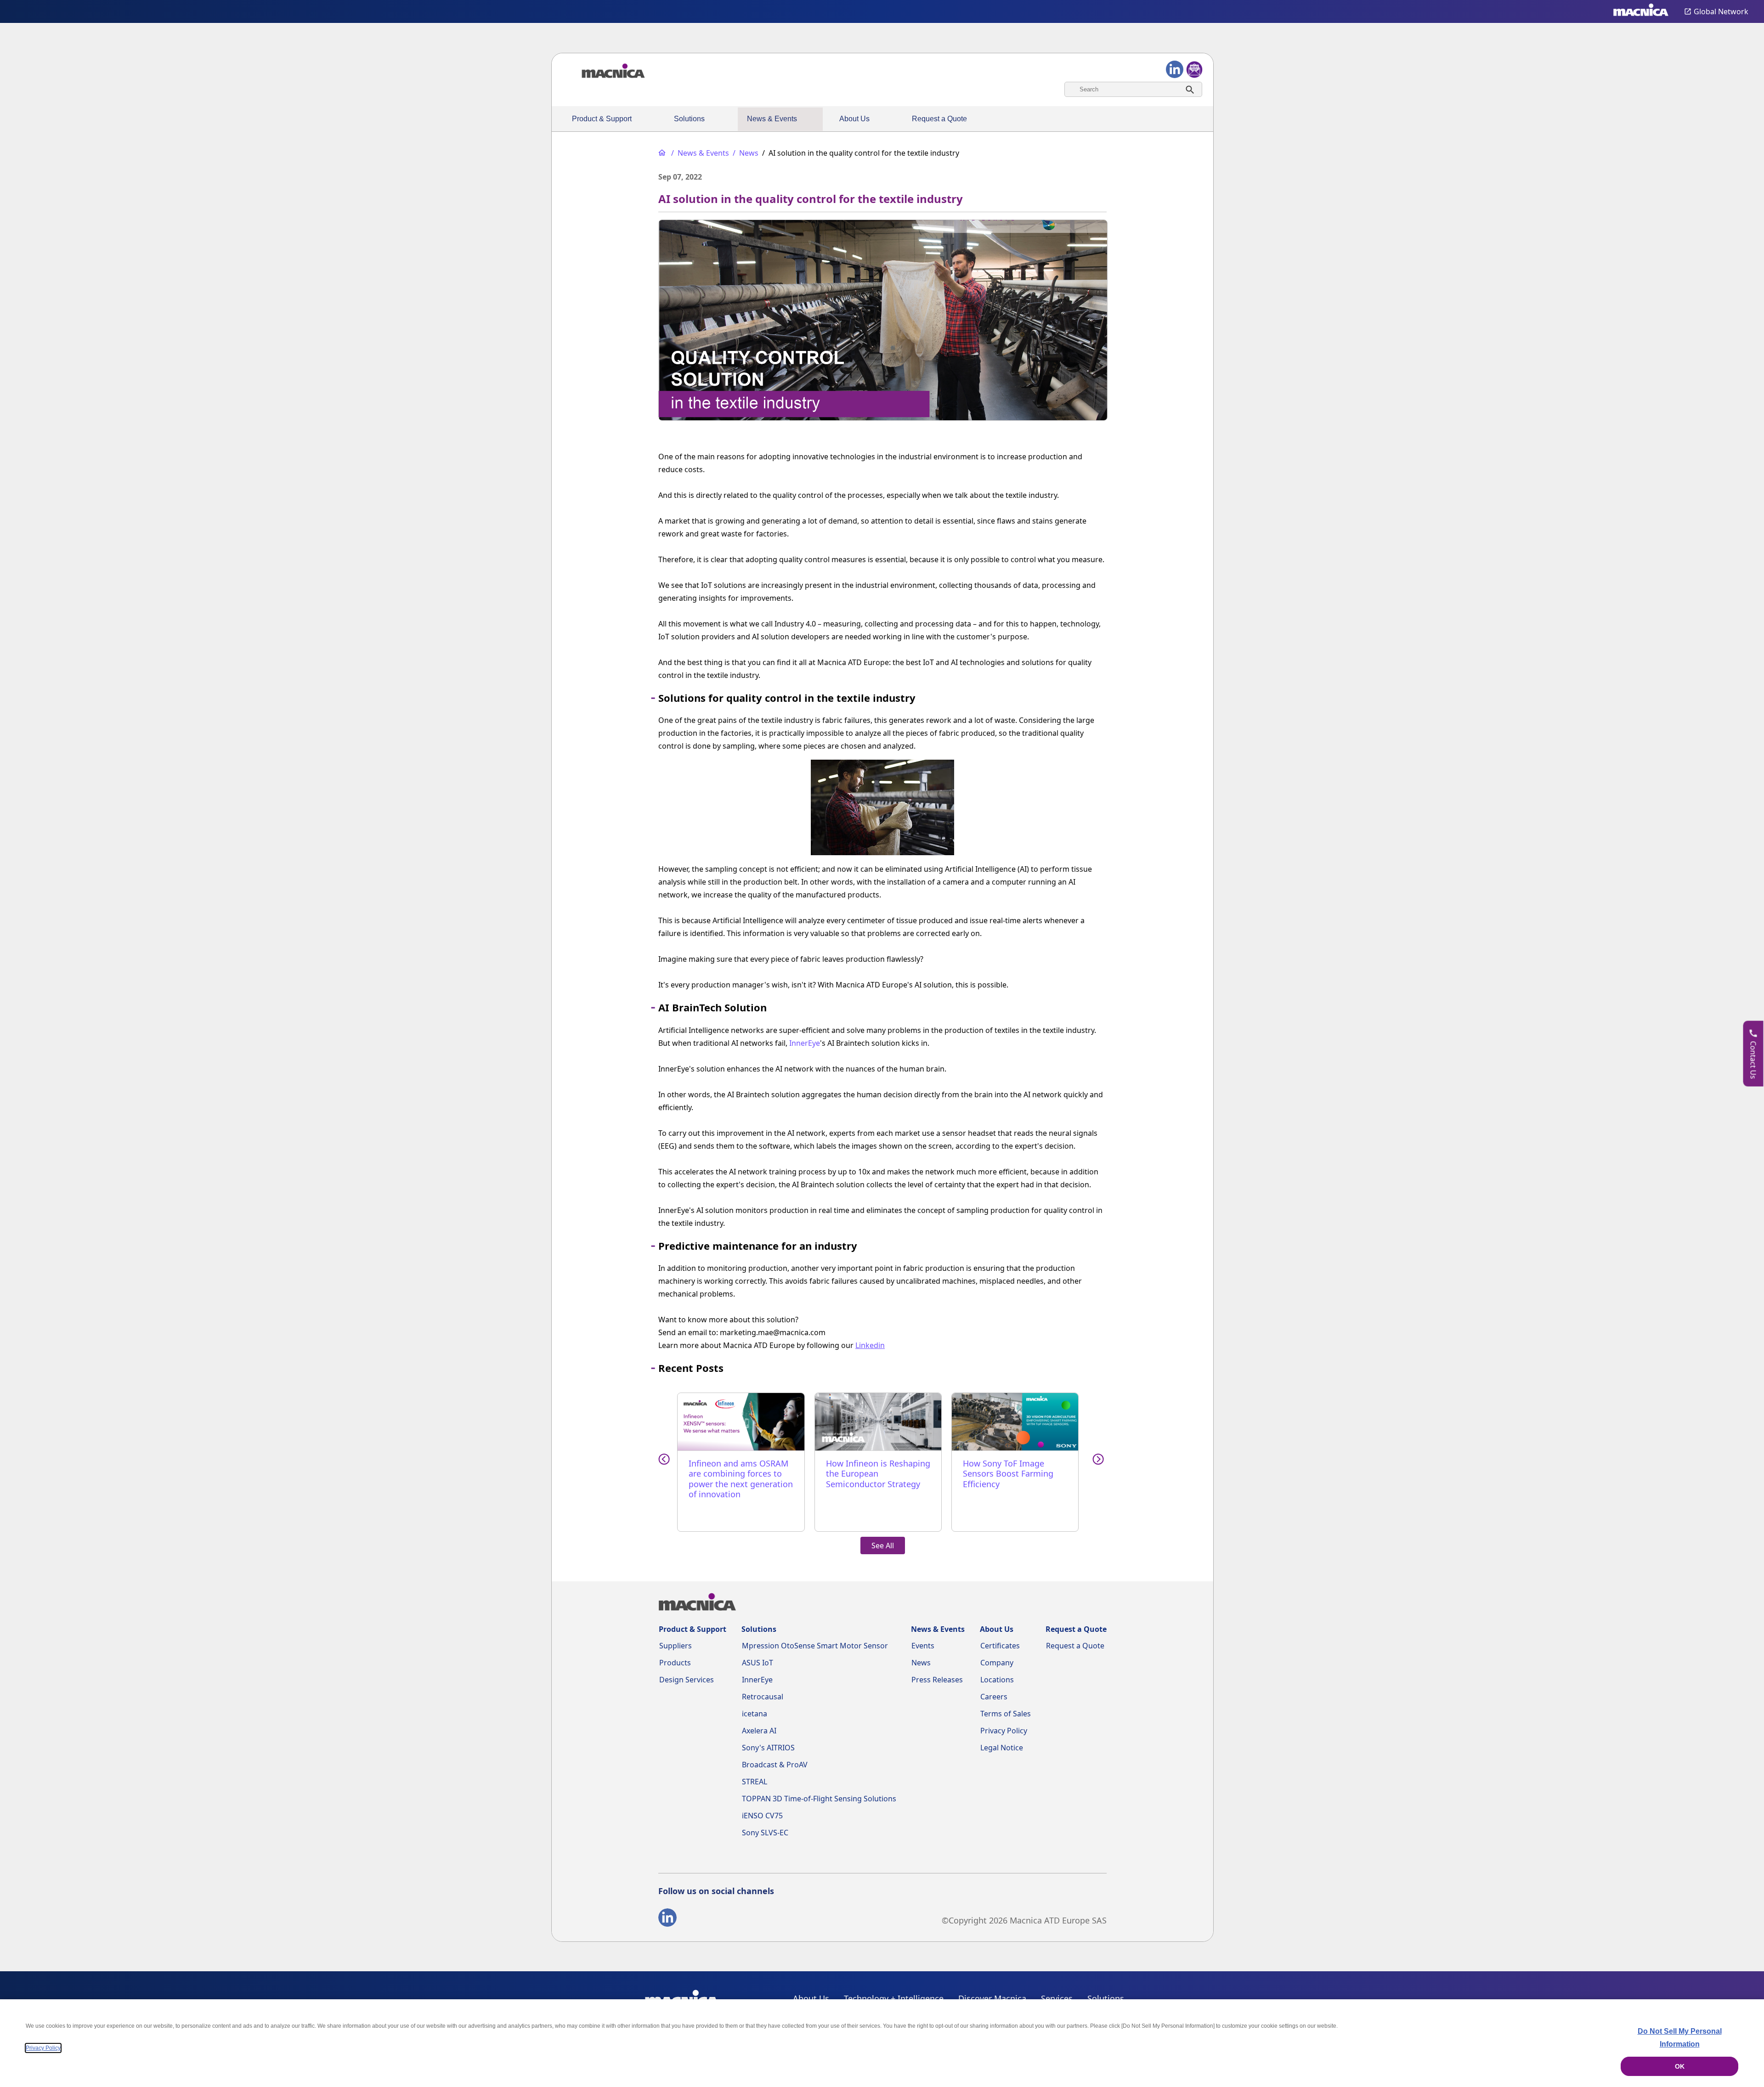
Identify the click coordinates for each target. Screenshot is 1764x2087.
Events (923, 1646)
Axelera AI (759, 1731)
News (921, 1663)
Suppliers (676, 1646)
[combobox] (1133, 89)
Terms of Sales (1006, 1714)
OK (1680, 2066)
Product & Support (602, 119)
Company (997, 1663)
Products (675, 1663)
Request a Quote (939, 119)
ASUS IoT (758, 1663)
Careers (994, 1697)
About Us (854, 119)
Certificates (1000, 1646)
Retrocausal (763, 1697)
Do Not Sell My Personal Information (1680, 2038)
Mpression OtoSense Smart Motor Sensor (815, 1646)
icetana (755, 1714)
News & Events (772, 119)
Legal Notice (1002, 1748)
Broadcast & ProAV (775, 1765)
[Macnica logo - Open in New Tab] (1641, 11)
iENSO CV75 (762, 1816)
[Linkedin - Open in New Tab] (667, 1919)
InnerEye (805, 1043)
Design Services (687, 1680)
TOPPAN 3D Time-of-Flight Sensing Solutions (819, 1799)
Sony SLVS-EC (765, 1833)
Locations (997, 1680)
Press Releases (937, 1680)
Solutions (689, 119)
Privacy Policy (1004, 1731)
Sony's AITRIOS (768, 1748)
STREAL (755, 1782)
